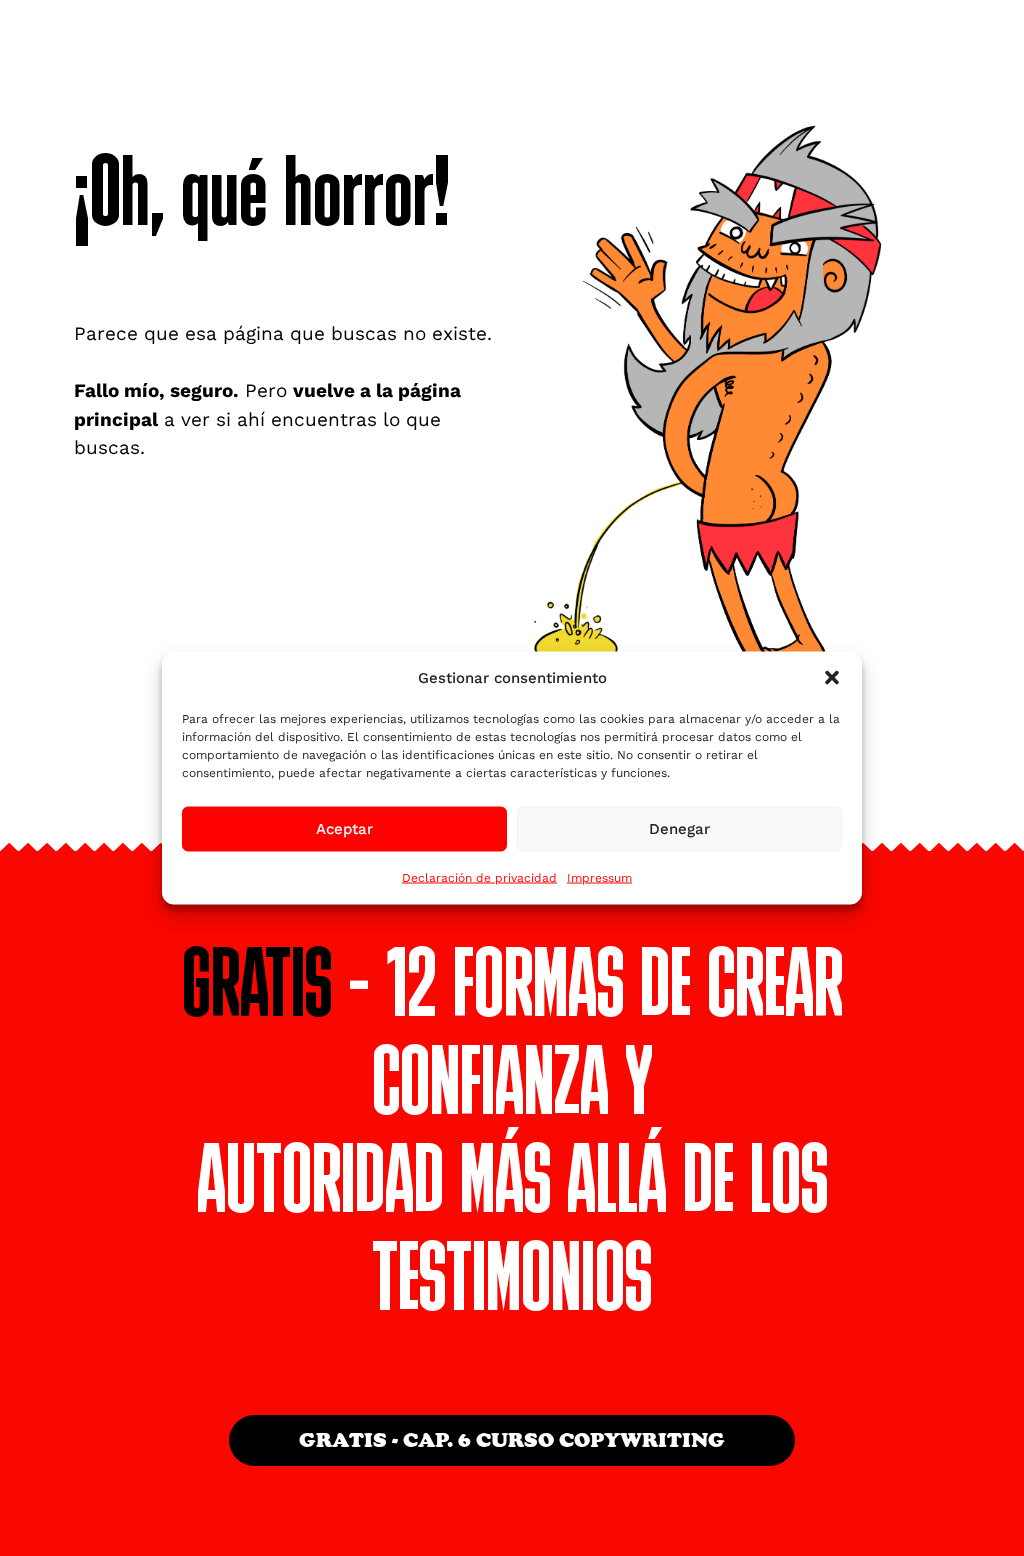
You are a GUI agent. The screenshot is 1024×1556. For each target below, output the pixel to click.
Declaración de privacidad (479, 877)
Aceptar (344, 829)
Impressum (599, 877)
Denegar (679, 829)
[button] (832, 678)
